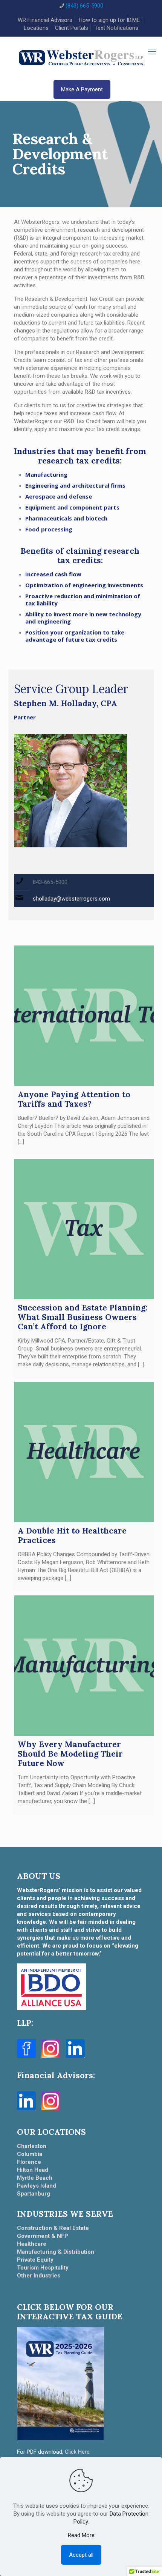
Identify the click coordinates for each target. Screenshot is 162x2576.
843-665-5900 (50, 882)
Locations (36, 28)
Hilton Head (33, 2170)
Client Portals (72, 28)
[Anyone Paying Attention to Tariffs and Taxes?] (84, 1016)
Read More (81, 2535)
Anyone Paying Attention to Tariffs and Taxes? (74, 1099)
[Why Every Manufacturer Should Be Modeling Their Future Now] (84, 1666)
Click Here (77, 2452)
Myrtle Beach (35, 2178)
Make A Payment (82, 89)
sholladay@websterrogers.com (71, 899)
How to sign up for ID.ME (109, 20)
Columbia (30, 2154)
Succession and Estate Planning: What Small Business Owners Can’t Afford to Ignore (83, 1317)
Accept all (81, 2555)
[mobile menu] (152, 52)
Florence (29, 2162)
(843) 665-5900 (84, 6)
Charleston (32, 2146)
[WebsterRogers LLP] (81, 57)
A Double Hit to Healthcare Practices (72, 1535)
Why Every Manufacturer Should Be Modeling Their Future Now (70, 1754)
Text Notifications (116, 28)
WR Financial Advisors (45, 20)
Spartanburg (34, 2194)
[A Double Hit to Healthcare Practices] (84, 1452)
